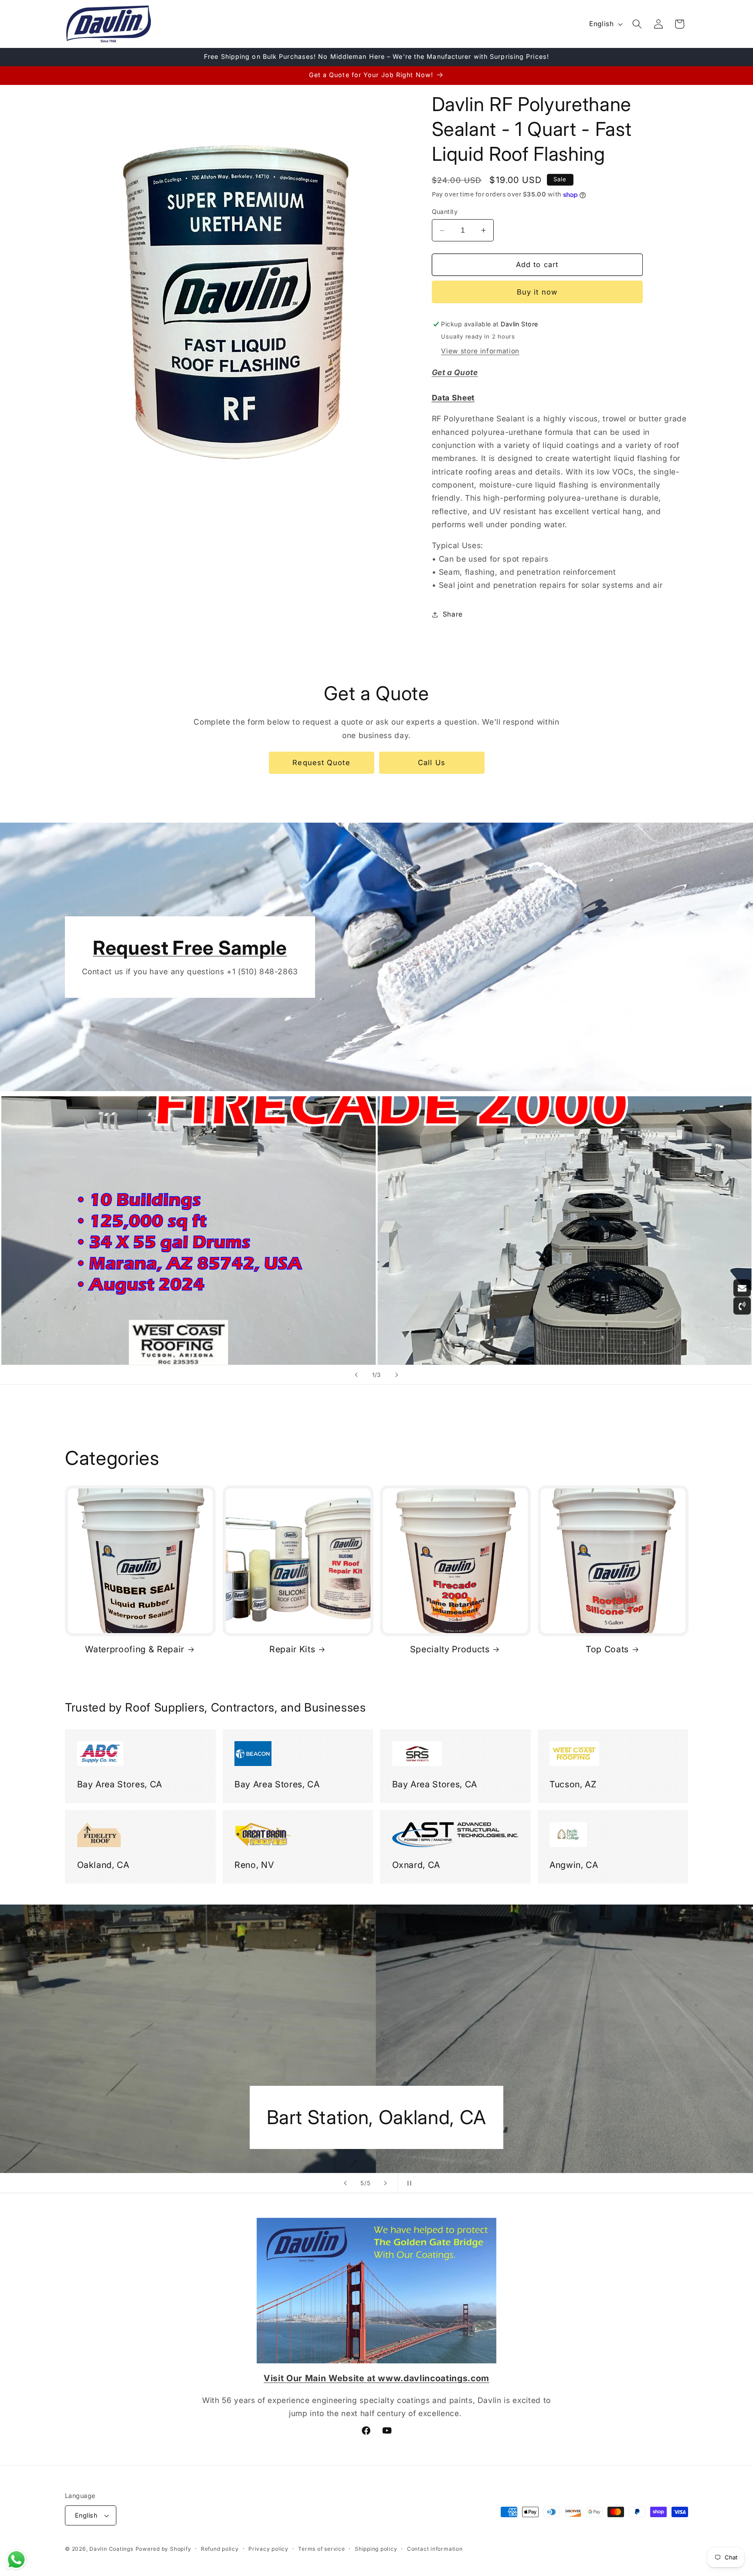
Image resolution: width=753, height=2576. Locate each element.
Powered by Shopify (163, 2549)
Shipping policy (376, 2549)
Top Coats (607, 1649)
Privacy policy (268, 2549)
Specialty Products (450, 1649)
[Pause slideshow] (407, 2183)
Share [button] (453, 614)
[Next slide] (397, 1375)
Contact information (435, 2549)
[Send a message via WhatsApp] (16, 2560)
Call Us (432, 763)
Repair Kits (292, 1649)
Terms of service (321, 2549)
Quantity (445, 212)
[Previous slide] (356, 1375)
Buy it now (537, 292)
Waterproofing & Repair (135, 1649)
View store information (480, 351)
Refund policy (220, 2549)
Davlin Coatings (111, 2549)
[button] (637, 24)
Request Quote (321, 763)
